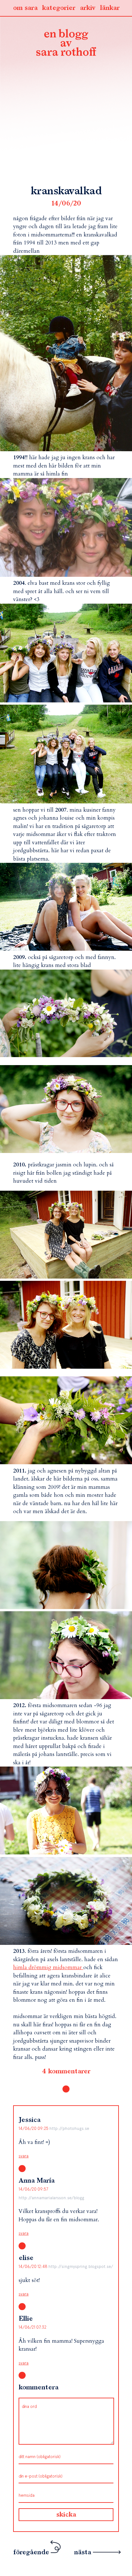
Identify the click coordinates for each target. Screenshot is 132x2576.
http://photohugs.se (69, 2128)
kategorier (59, 8)
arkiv (88, 8)
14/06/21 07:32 (33, 2327)
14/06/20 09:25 (34, 2128)
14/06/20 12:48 (33, 2267)
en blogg (66, 44)
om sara (25, 8)
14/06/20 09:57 (33, 2189)
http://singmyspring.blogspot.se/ (81, 2267)
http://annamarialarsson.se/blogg (51, 2198)
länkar (110, 8)
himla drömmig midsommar (48, 1967)
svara (24, 2156)
